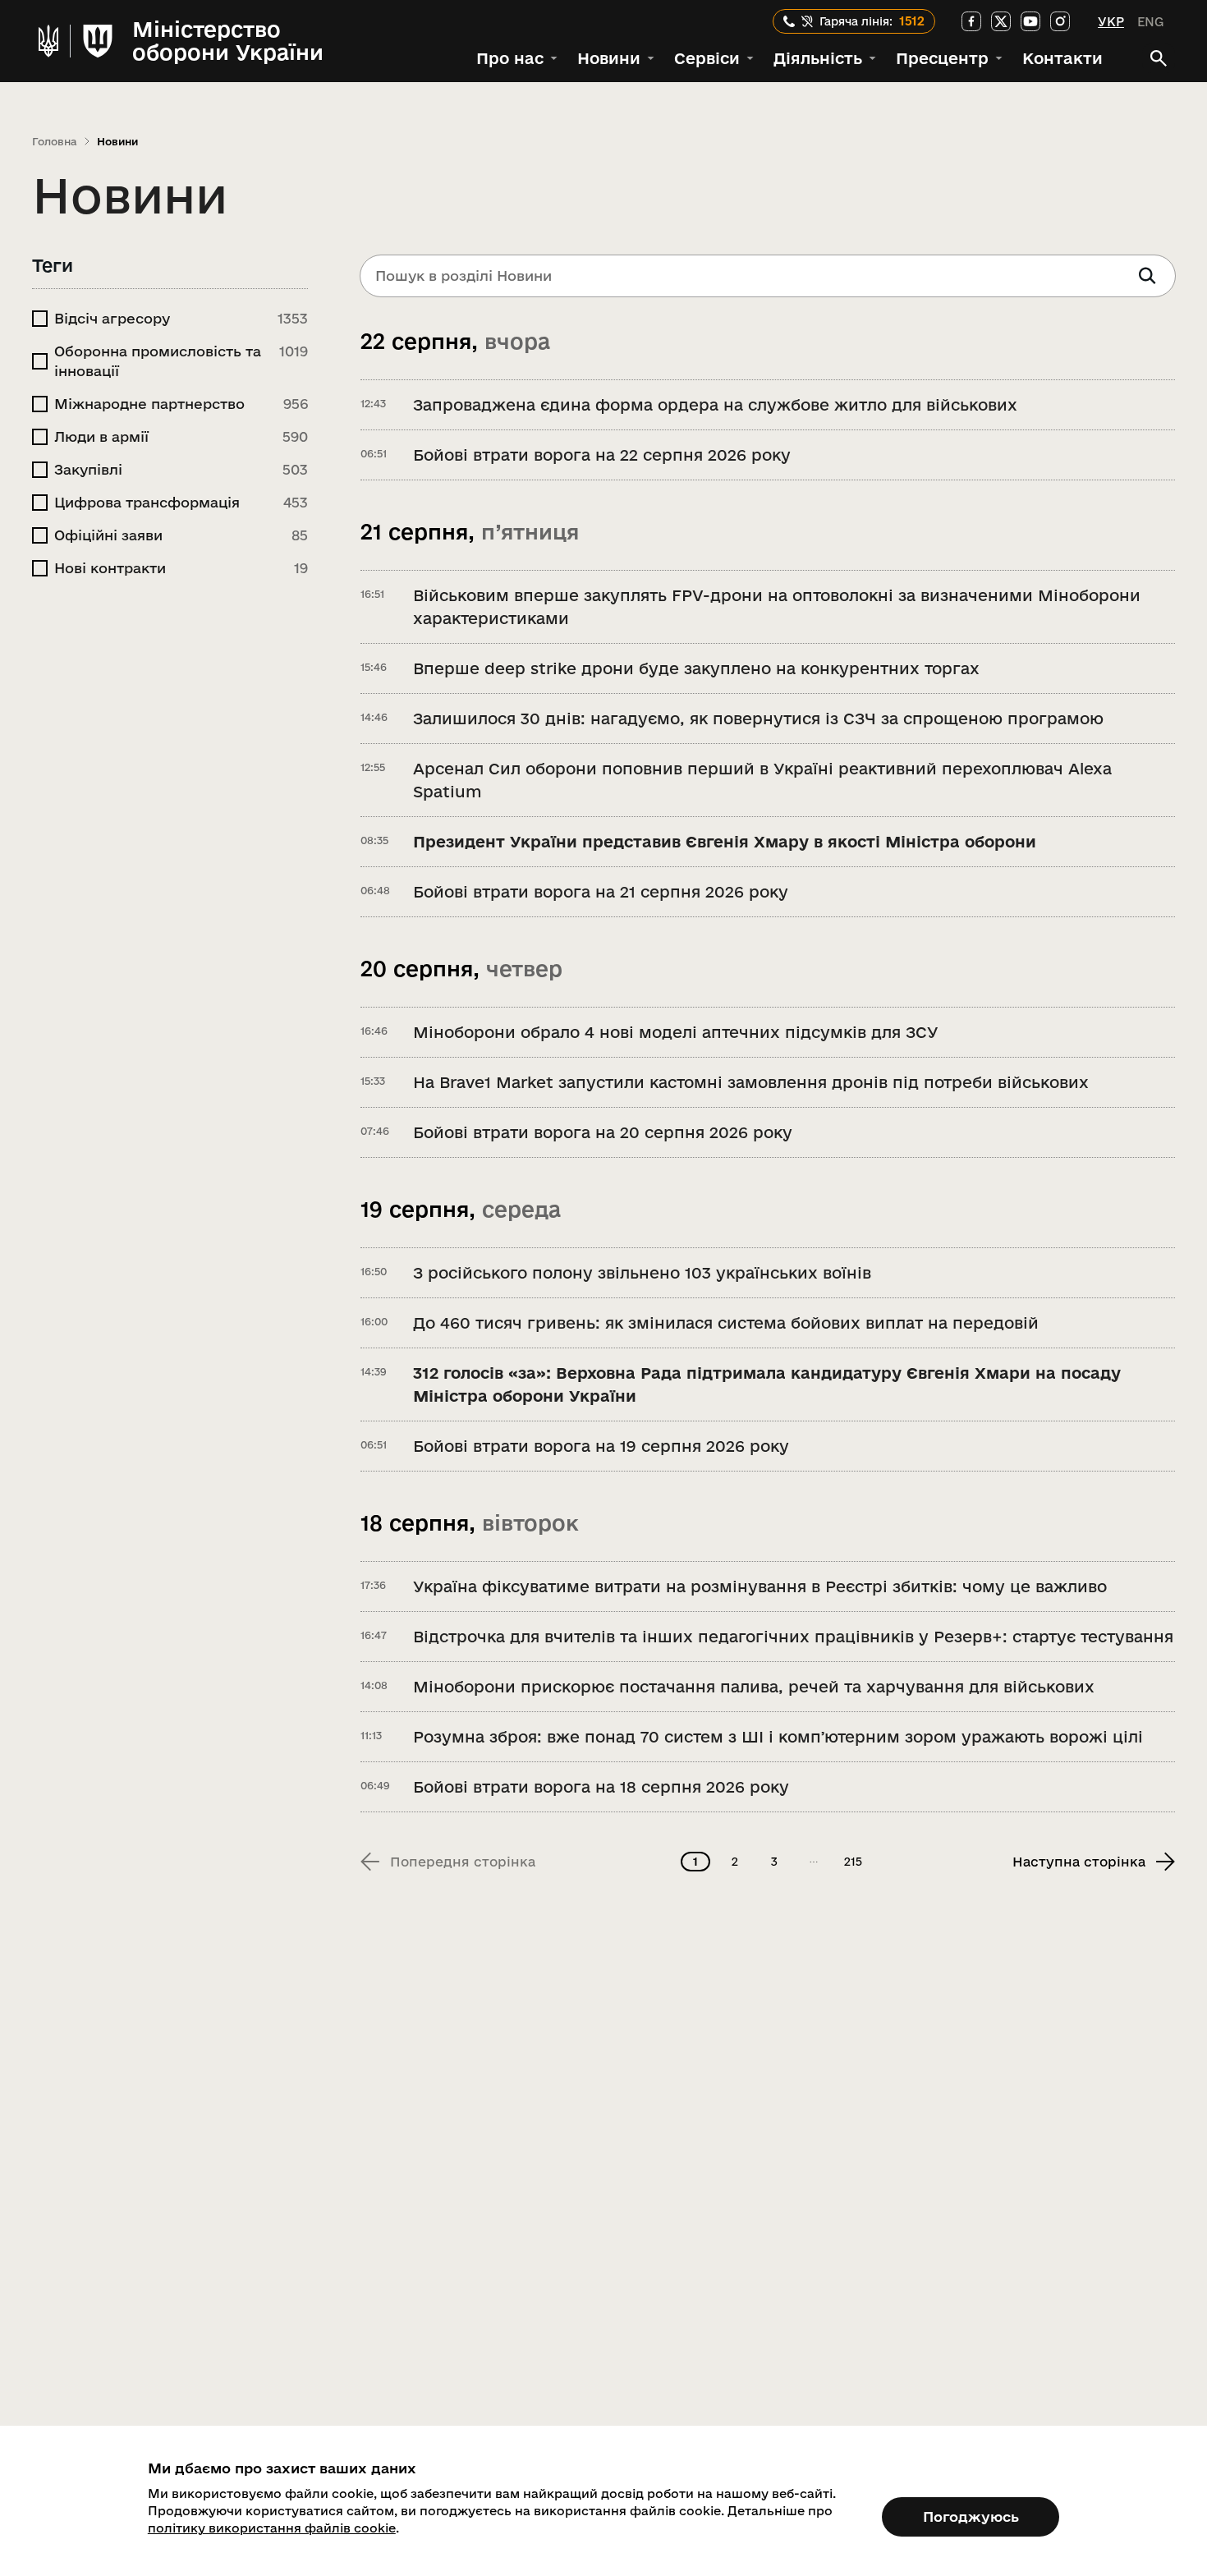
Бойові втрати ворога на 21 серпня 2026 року (601, 892)
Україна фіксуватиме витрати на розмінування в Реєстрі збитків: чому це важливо (760, 1586)
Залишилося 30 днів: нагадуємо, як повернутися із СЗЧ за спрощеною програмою (758, 719)
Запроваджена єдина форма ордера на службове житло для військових (715, 405)
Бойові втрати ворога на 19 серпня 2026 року (601, 1446)
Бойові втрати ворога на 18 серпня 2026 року (601, 1787)
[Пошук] (1159, 58)
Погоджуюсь (971, 2516)
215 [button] (853, 1862)
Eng (1150, 22)
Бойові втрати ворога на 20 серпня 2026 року (603, 1132)
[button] (517, 58)
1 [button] (695, 1862)
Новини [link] (117, 141)
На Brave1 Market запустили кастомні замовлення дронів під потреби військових (751, 1082)
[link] (971, 21)
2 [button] (735, 1862)
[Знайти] (1147, 276)
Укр (1111, 22)
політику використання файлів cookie (272, 2528)
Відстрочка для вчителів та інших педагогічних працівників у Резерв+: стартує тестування (793, 1637)
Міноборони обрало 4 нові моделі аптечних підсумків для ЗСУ (676, 1032)
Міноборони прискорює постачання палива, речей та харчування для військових (754, 1687)
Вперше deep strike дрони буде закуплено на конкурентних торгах (696, 668)
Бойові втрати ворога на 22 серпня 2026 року (602, 455)
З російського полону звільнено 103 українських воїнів (642, 1273)
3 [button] (774, 1862)
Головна (55, 141)
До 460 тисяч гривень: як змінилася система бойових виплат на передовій (726, 1323)
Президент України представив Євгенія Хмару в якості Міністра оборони (725, 842)
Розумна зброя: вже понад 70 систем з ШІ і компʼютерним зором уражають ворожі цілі (778, 1737)
